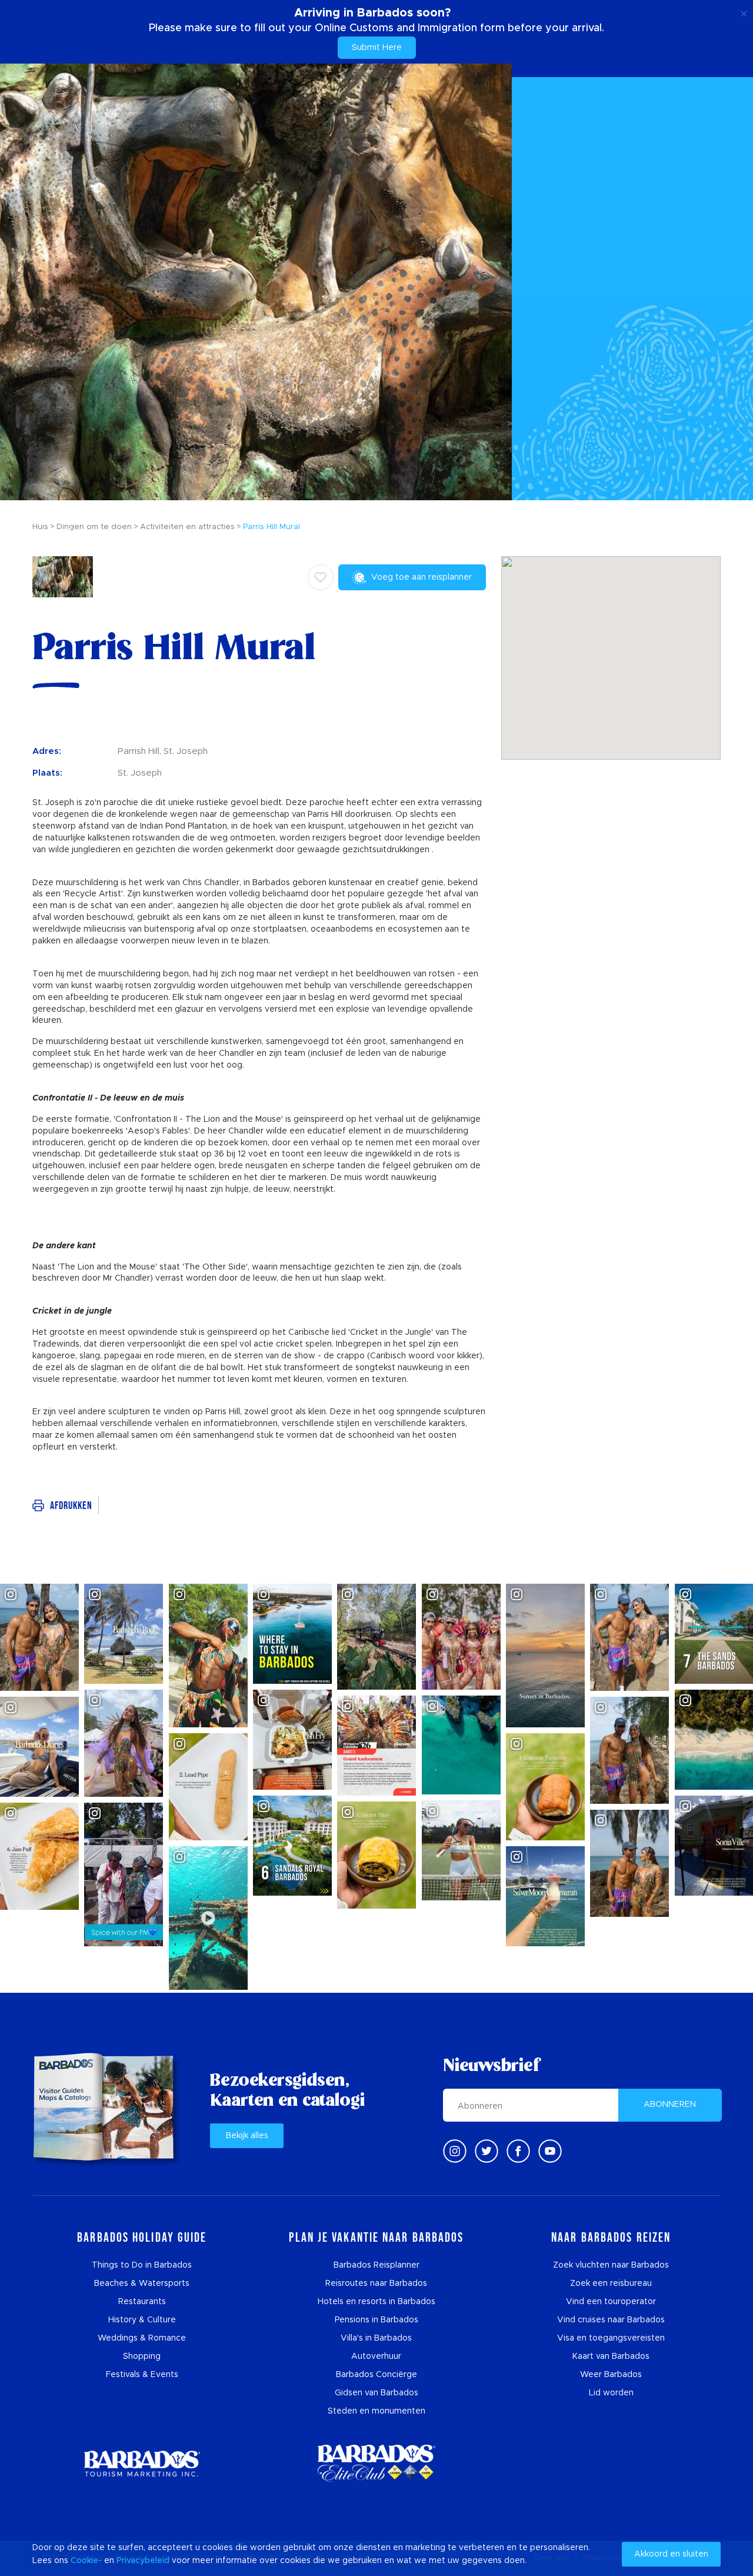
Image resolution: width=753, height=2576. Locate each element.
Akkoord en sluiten (671, 2554)
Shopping (142, 2356)
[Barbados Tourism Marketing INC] (142, 2463)
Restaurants (142, 2302)
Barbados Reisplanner (376, 2265)
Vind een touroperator (611, 2302)
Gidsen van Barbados (376, 2393)
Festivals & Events (142, 2375)
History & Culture (142, 2320)
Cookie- (86, 2561)
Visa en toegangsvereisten (611, 2338)
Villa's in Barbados (376, 2338)
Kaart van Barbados (611, 2356)
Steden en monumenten (376, 2411)
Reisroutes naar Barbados (376, 2284)
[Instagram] (455, 2151)
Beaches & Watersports (142, 2284)
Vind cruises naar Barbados (611, 2320)
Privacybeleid (143, 2561)
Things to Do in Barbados (142, 2265)
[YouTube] (550, 2151)
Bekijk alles (247, 2136)
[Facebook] (518, 2151)
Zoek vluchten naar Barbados (611, 2265)
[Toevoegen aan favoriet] (321, 577)
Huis (40, 527)
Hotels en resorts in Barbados (376, 2302)
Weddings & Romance (142, 2338)
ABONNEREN (670, 2105)
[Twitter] (487, 2151)
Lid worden (611, 2393)
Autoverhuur (376, 2356)
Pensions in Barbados (376, 2320)
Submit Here (377, 48)
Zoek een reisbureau (611, 2284)
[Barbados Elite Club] (376, 2463)
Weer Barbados (611, 2375)
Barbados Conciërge (376, 2375)
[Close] (744, 12)
